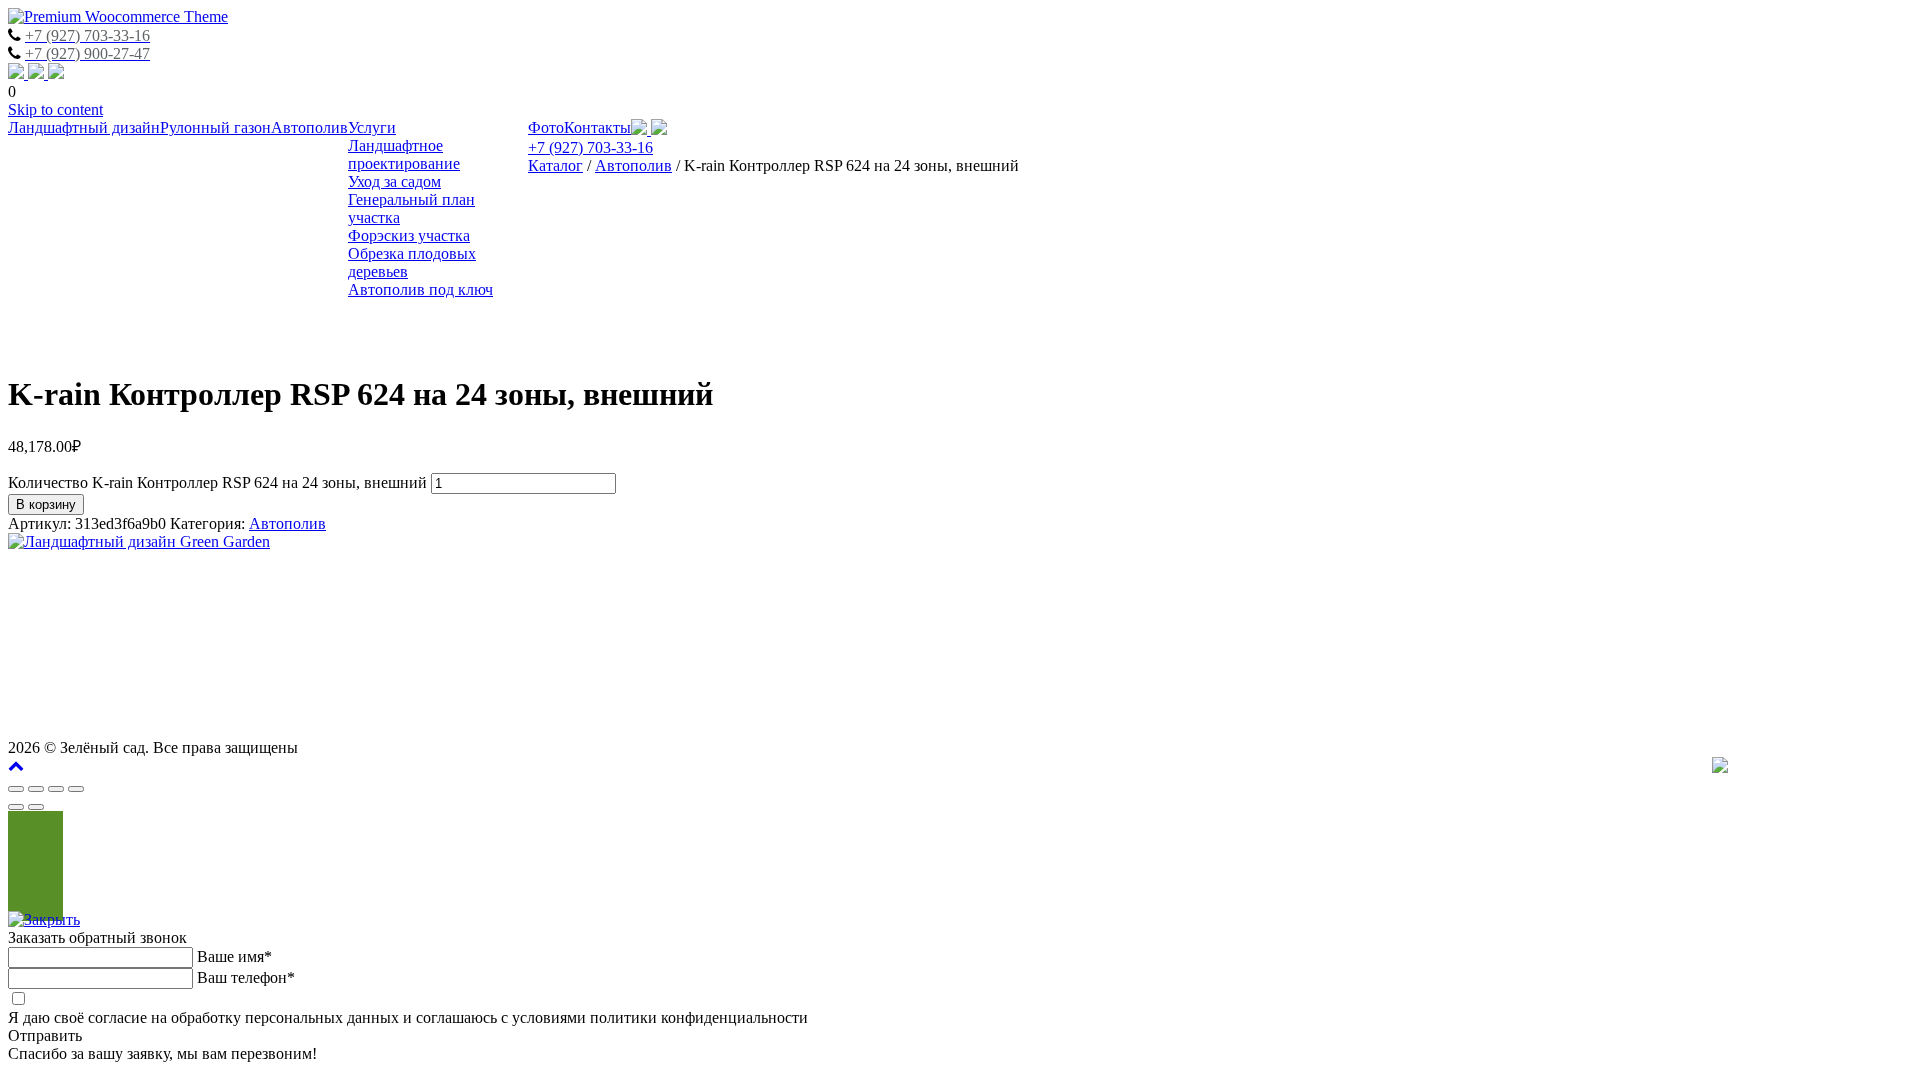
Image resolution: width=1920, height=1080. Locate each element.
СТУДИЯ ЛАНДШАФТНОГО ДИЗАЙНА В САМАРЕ (1724, 577)
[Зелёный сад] (118, 16)
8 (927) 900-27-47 (1669, 637)
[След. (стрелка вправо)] (36, 807)
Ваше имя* (234, 956)
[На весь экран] (56, 789)
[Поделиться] (36, 789)
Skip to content (55, 109)
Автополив (633, 165)
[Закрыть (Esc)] (16, 789)
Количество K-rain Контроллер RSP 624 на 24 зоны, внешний (217, 482)
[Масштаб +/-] (76, 789)
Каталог (555, 165)
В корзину (46, 504)
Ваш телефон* (246, 977)
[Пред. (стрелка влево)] (16, 807)
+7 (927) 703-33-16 (590, 147)
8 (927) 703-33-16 (1834, 637)
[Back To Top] (16, 765)
